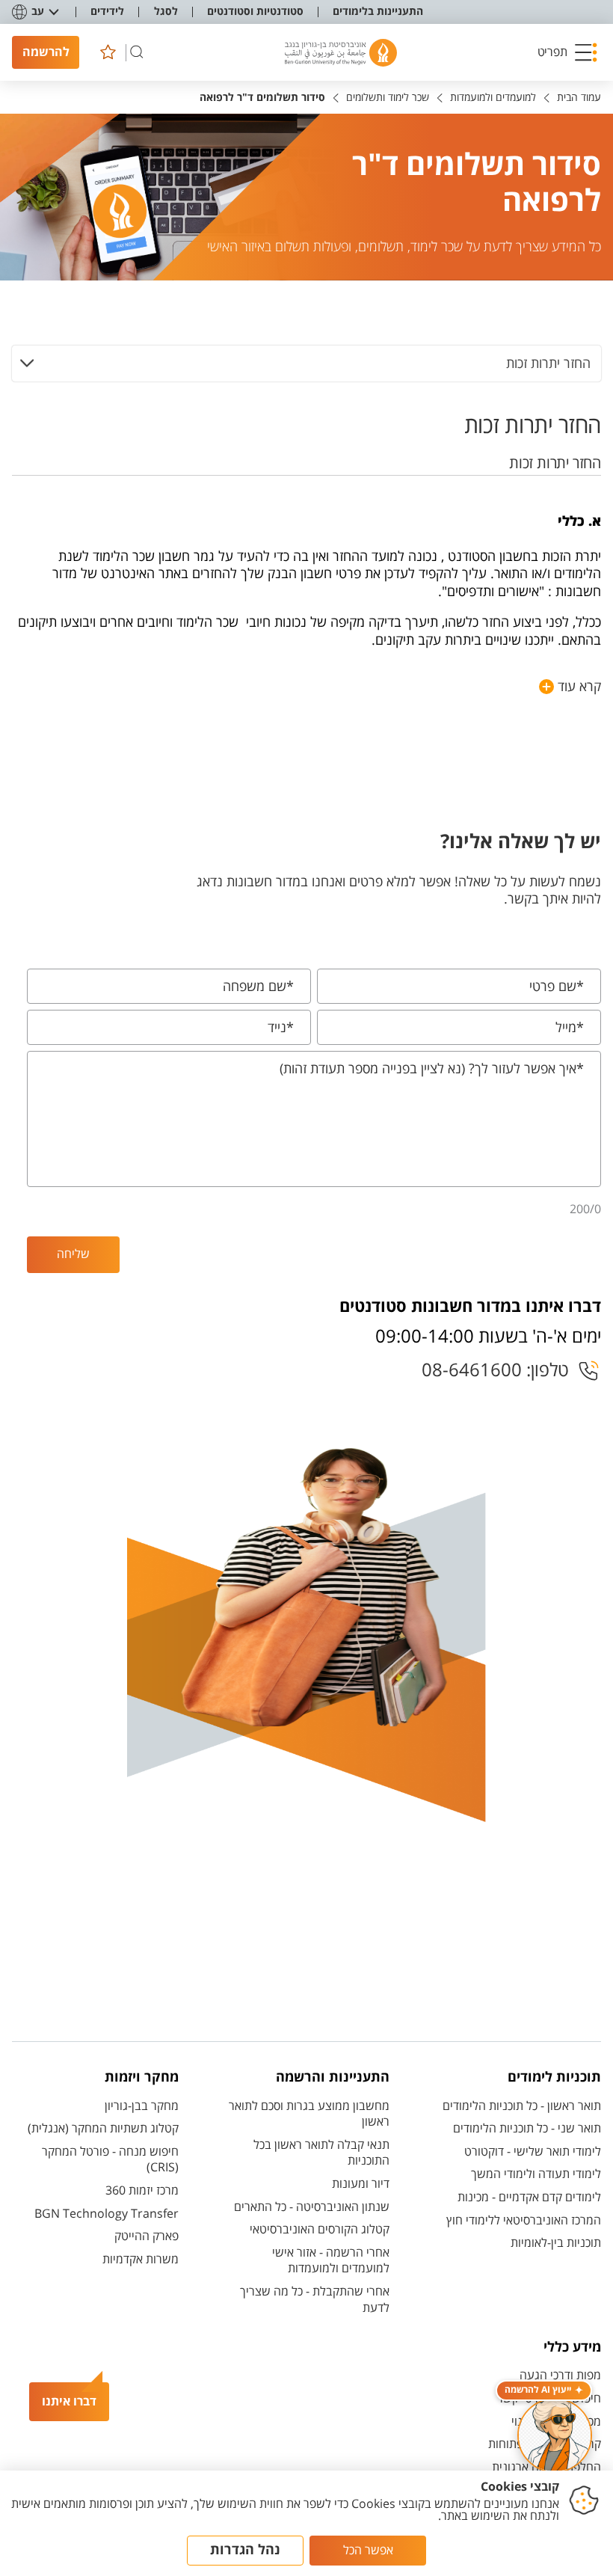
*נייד (281, 1028)
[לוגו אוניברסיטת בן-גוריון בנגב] (341, 53)
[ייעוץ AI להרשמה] (555, 2435)
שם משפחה (258, 987)
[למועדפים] (108, 52)
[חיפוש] (137, 52)
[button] (567, 52)
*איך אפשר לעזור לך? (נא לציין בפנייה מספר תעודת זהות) (432, 1069)
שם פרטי (557, 987)
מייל (570, 1028)
